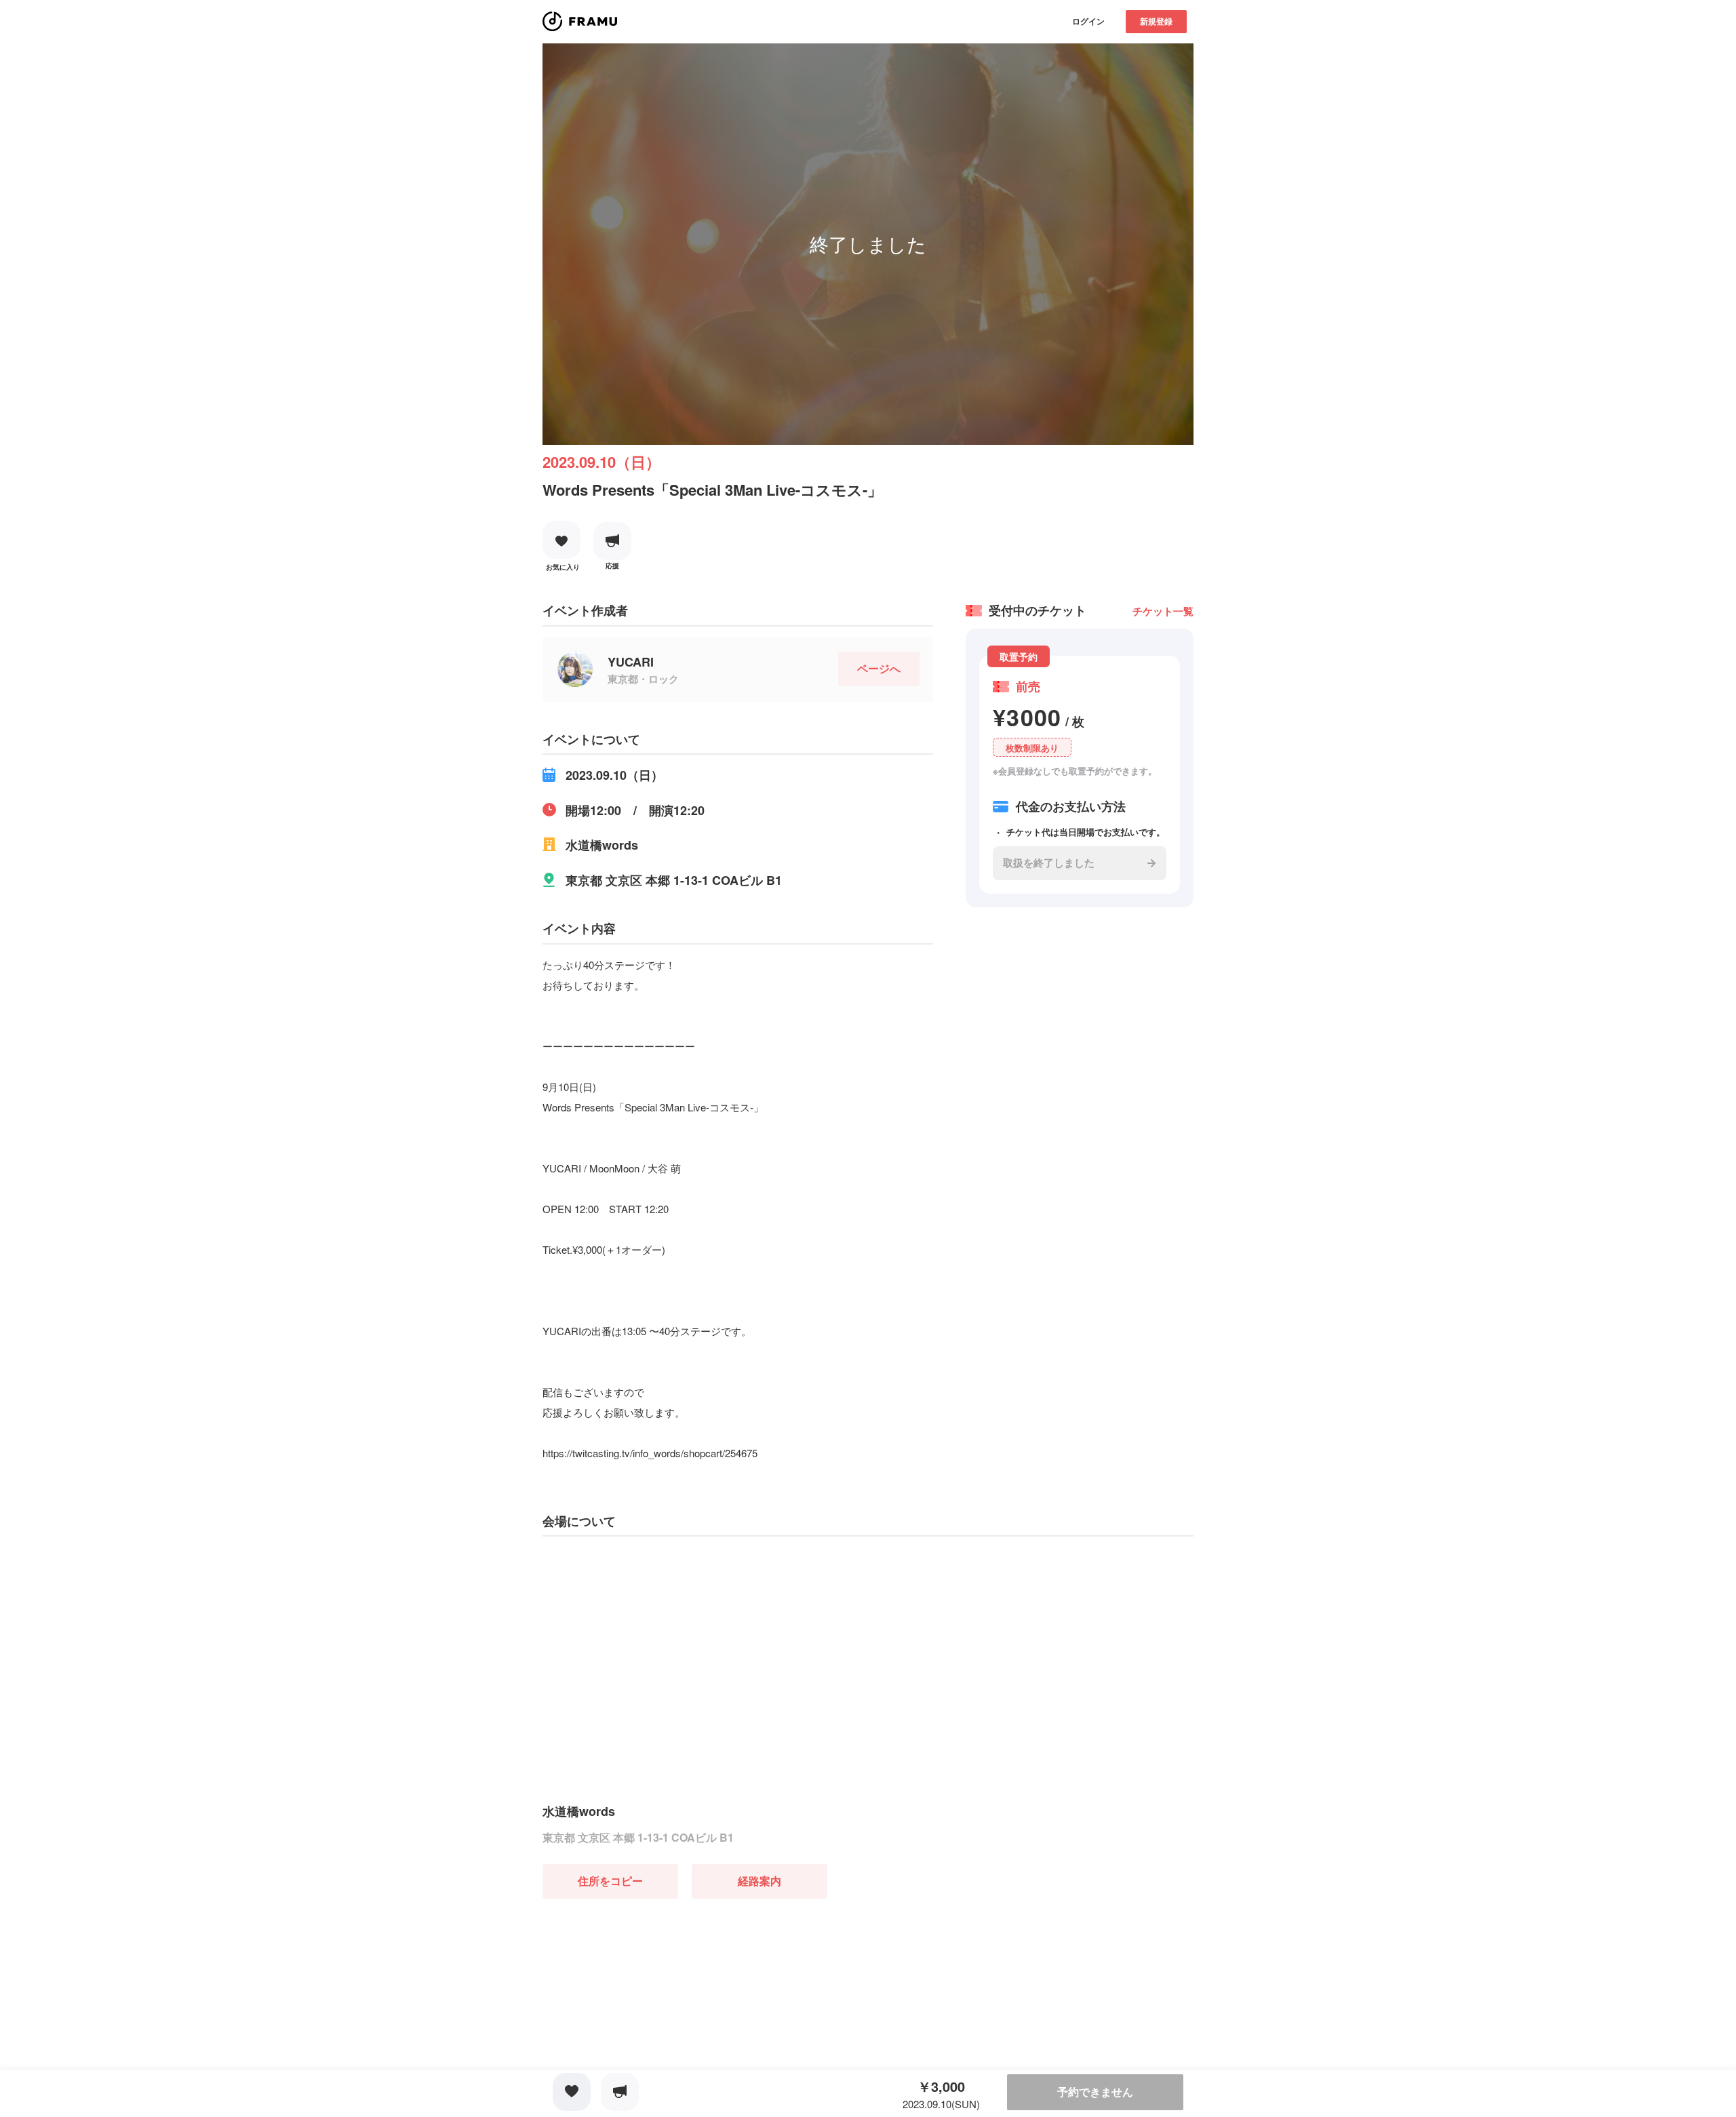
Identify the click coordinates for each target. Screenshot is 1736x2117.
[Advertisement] (644, 1983)
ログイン (1088, 21)
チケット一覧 (1163, 611)
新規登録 (1156, 21)
